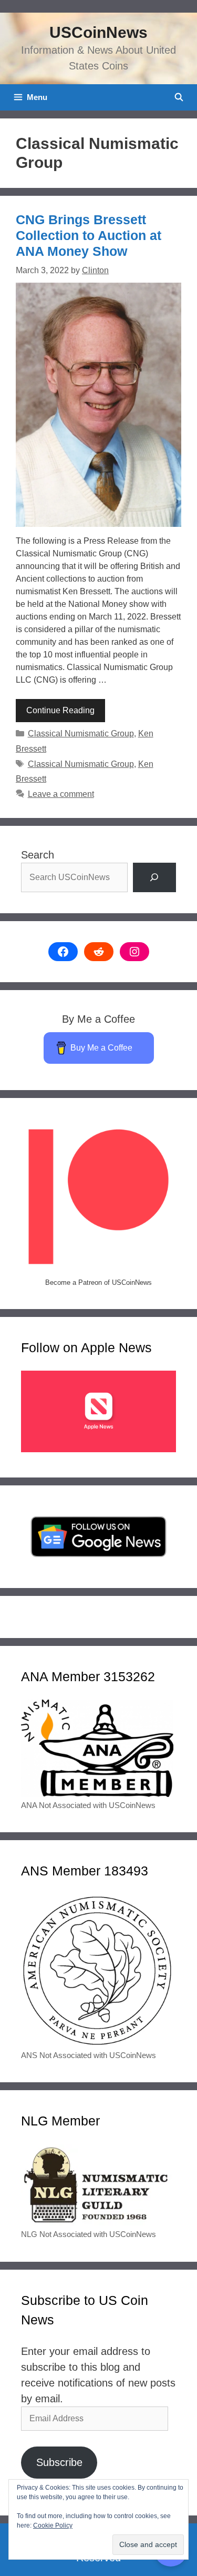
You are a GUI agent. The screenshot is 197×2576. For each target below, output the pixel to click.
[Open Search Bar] (179, 97)
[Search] (154, 877)
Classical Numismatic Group (81, 733)
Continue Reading (60, 710)
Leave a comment (61, 794)
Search (38, 855)
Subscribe (59, 2462)
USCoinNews (98, 32)
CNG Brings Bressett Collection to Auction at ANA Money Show (89, 235)
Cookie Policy (53, 2525)
